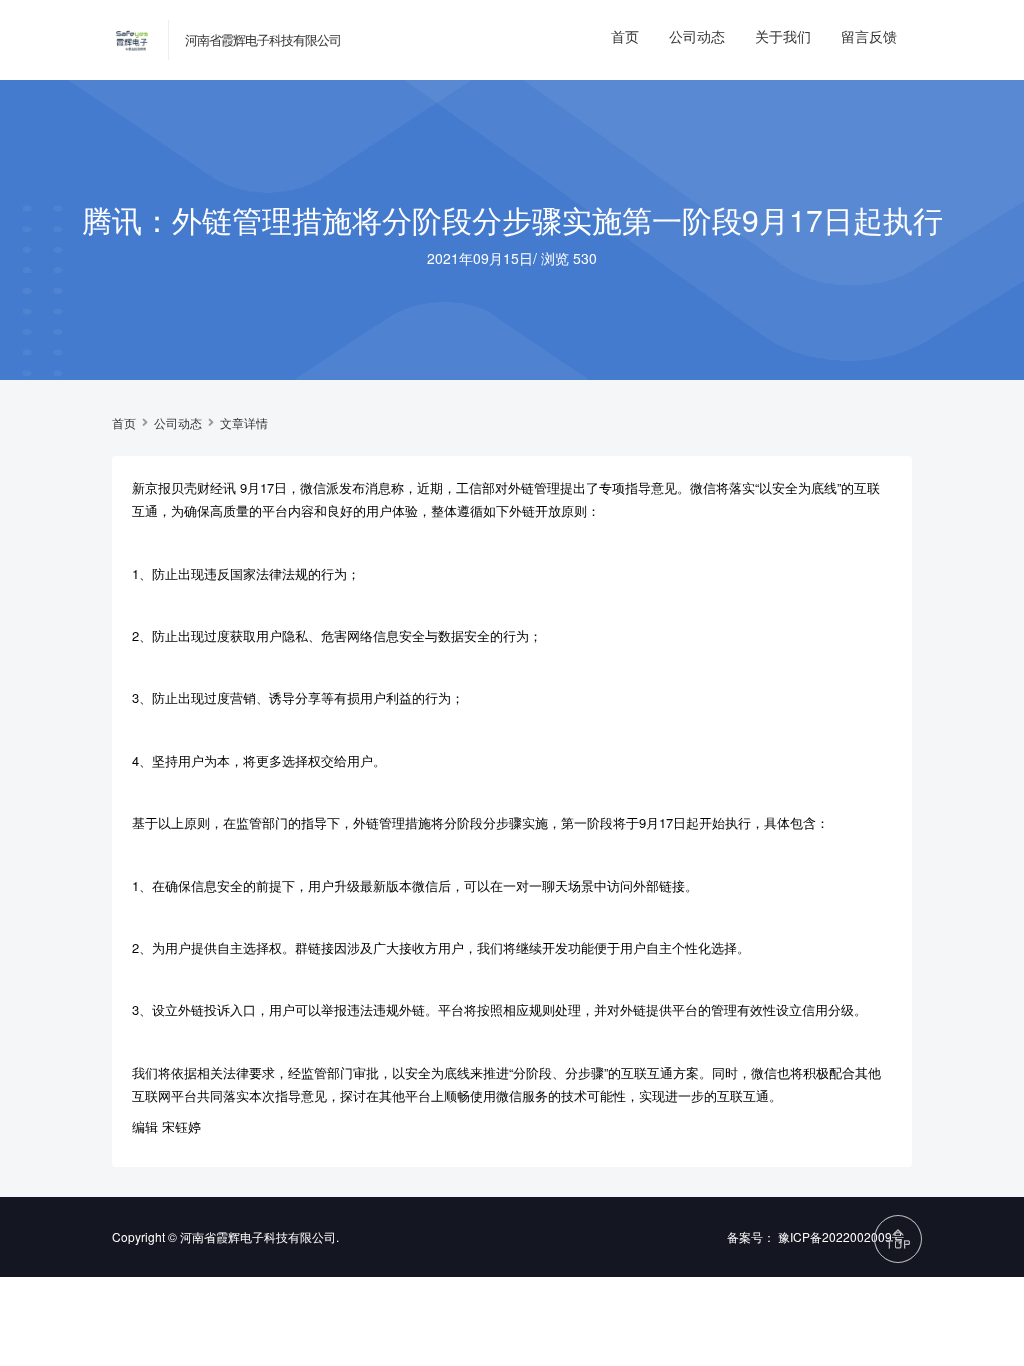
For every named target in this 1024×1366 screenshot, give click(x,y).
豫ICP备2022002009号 (841, 1236)
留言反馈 (869, 36)
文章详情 (244, 423)
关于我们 (783, 36)
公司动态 (697, 36)
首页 (625, 36)
